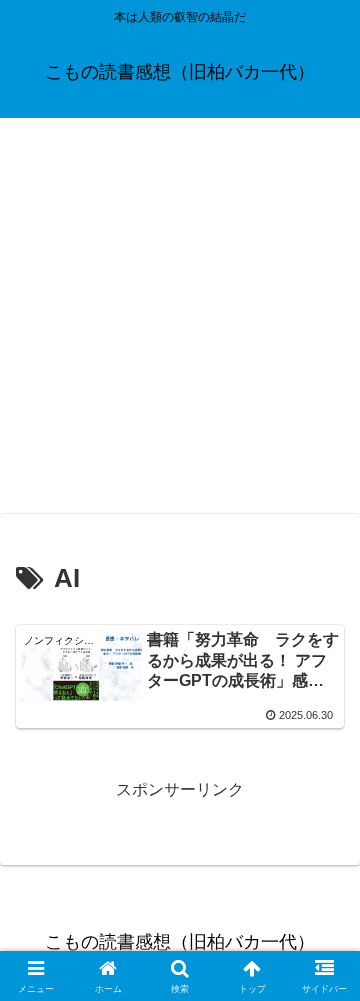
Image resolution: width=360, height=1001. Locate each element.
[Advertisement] (180, 322)
